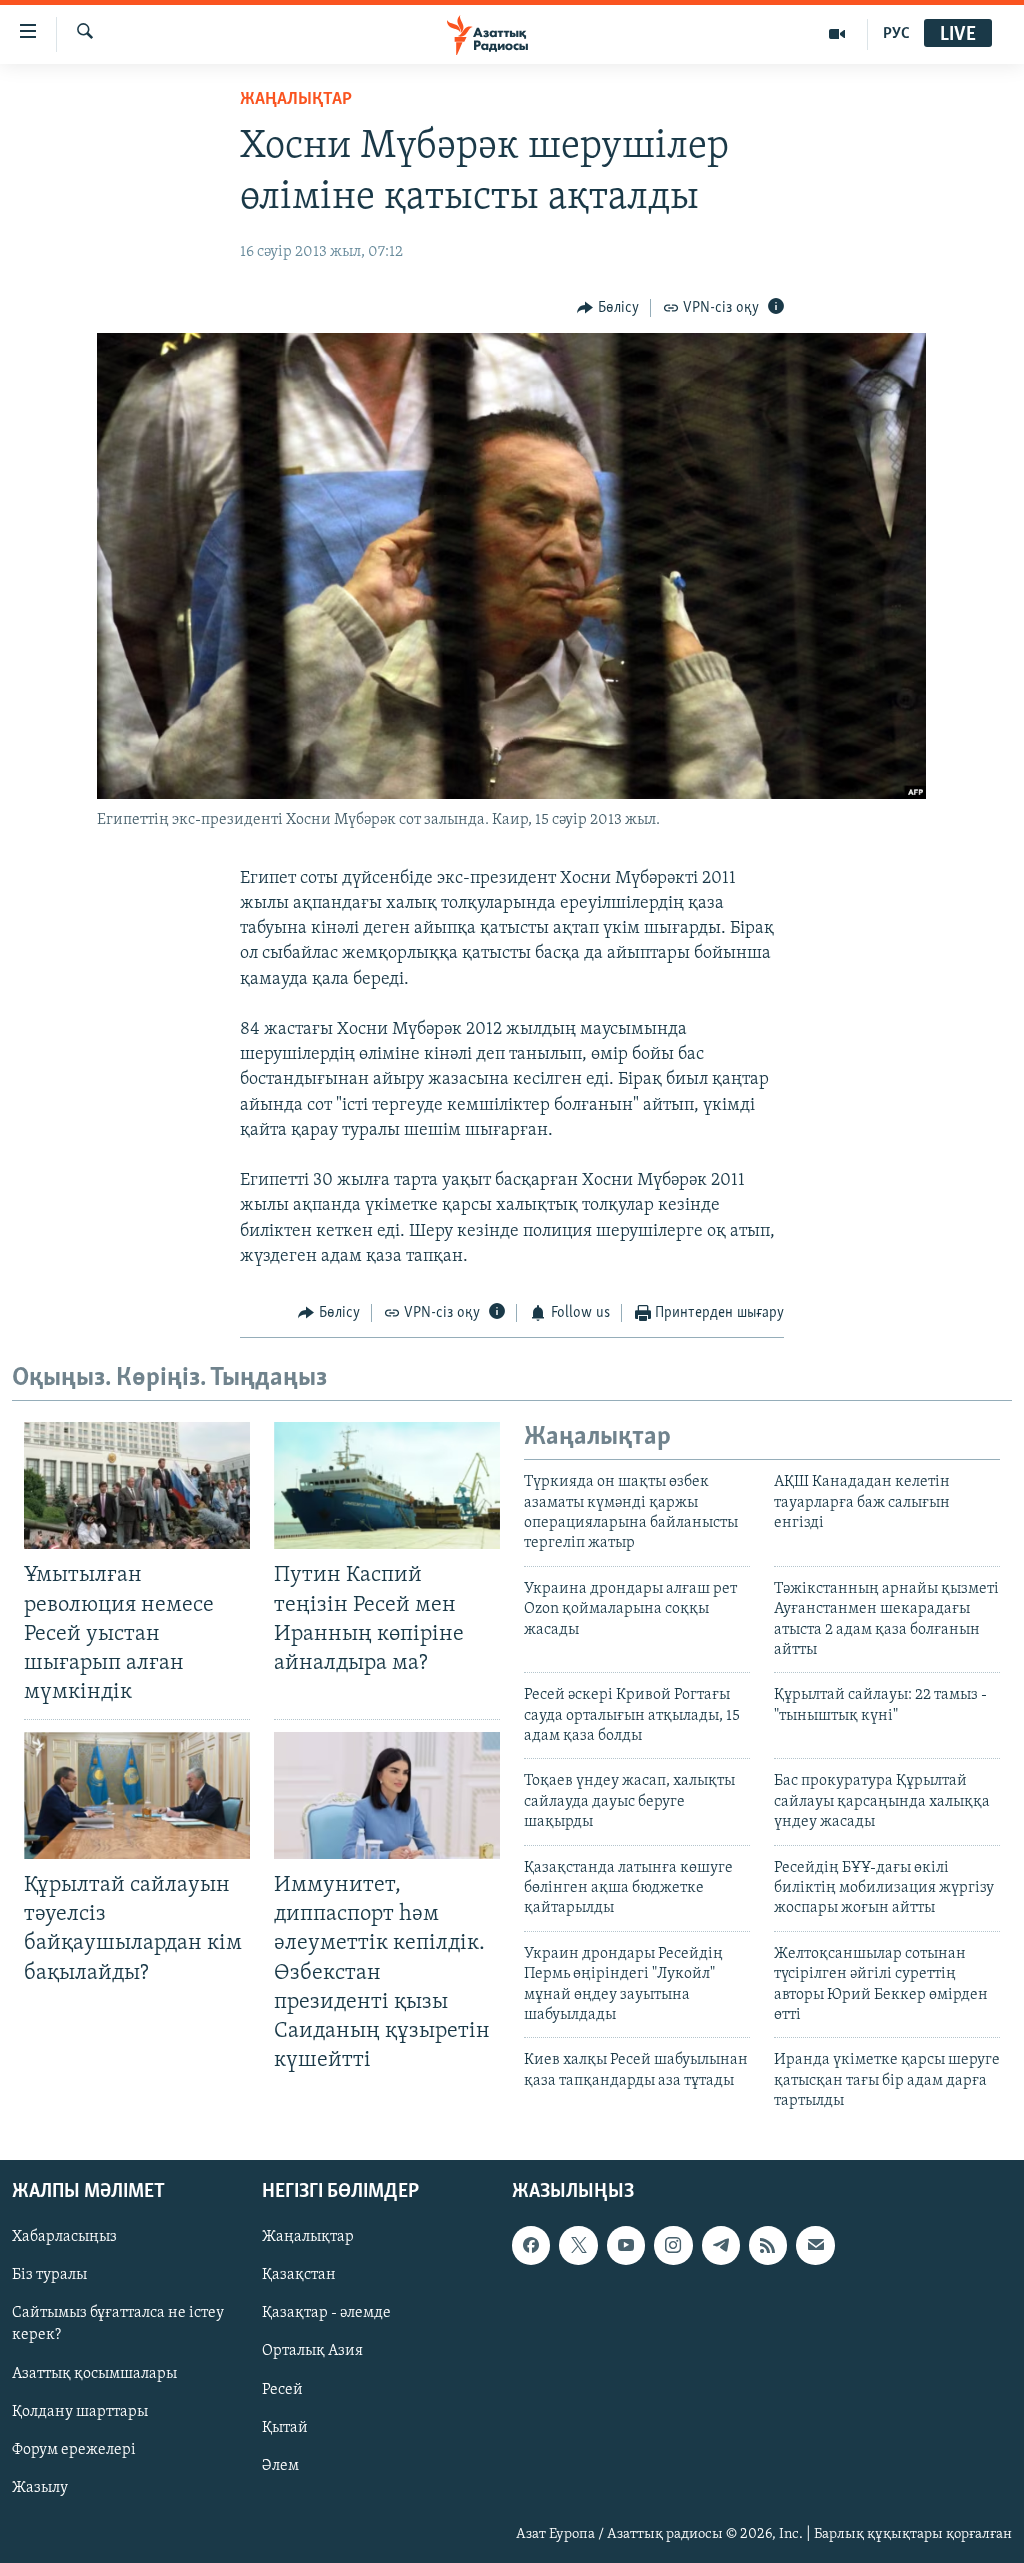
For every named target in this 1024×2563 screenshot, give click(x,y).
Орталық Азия (312, 2351)
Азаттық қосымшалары (94, 2373)
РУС (896, 34)
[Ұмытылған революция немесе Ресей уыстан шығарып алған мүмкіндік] (137, 1485)
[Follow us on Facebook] (531, 2245)
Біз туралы (49, 2275)
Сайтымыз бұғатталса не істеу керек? (118, 2324)
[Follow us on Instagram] (673, 2245)
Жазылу (40, 2487)
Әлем (280, 2465)
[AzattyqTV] (837, 34)
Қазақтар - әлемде (326, 2313)
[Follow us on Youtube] (626, 2245)
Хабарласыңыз (64, 2237)
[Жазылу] (815, 2245)
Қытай (285, 2427)
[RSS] (768, 2245)
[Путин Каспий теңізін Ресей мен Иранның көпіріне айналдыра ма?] (387, 1485)
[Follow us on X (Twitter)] (578, 2245)
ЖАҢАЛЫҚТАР (296, 100)
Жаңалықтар (308, 2237)
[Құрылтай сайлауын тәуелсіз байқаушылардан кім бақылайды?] (137, 1795)
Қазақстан (299, 2275)
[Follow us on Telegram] (721, 2245)
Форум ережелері (74, 2449)
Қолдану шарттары (80, 2411)
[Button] (608, 308)
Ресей (282, 2389)
